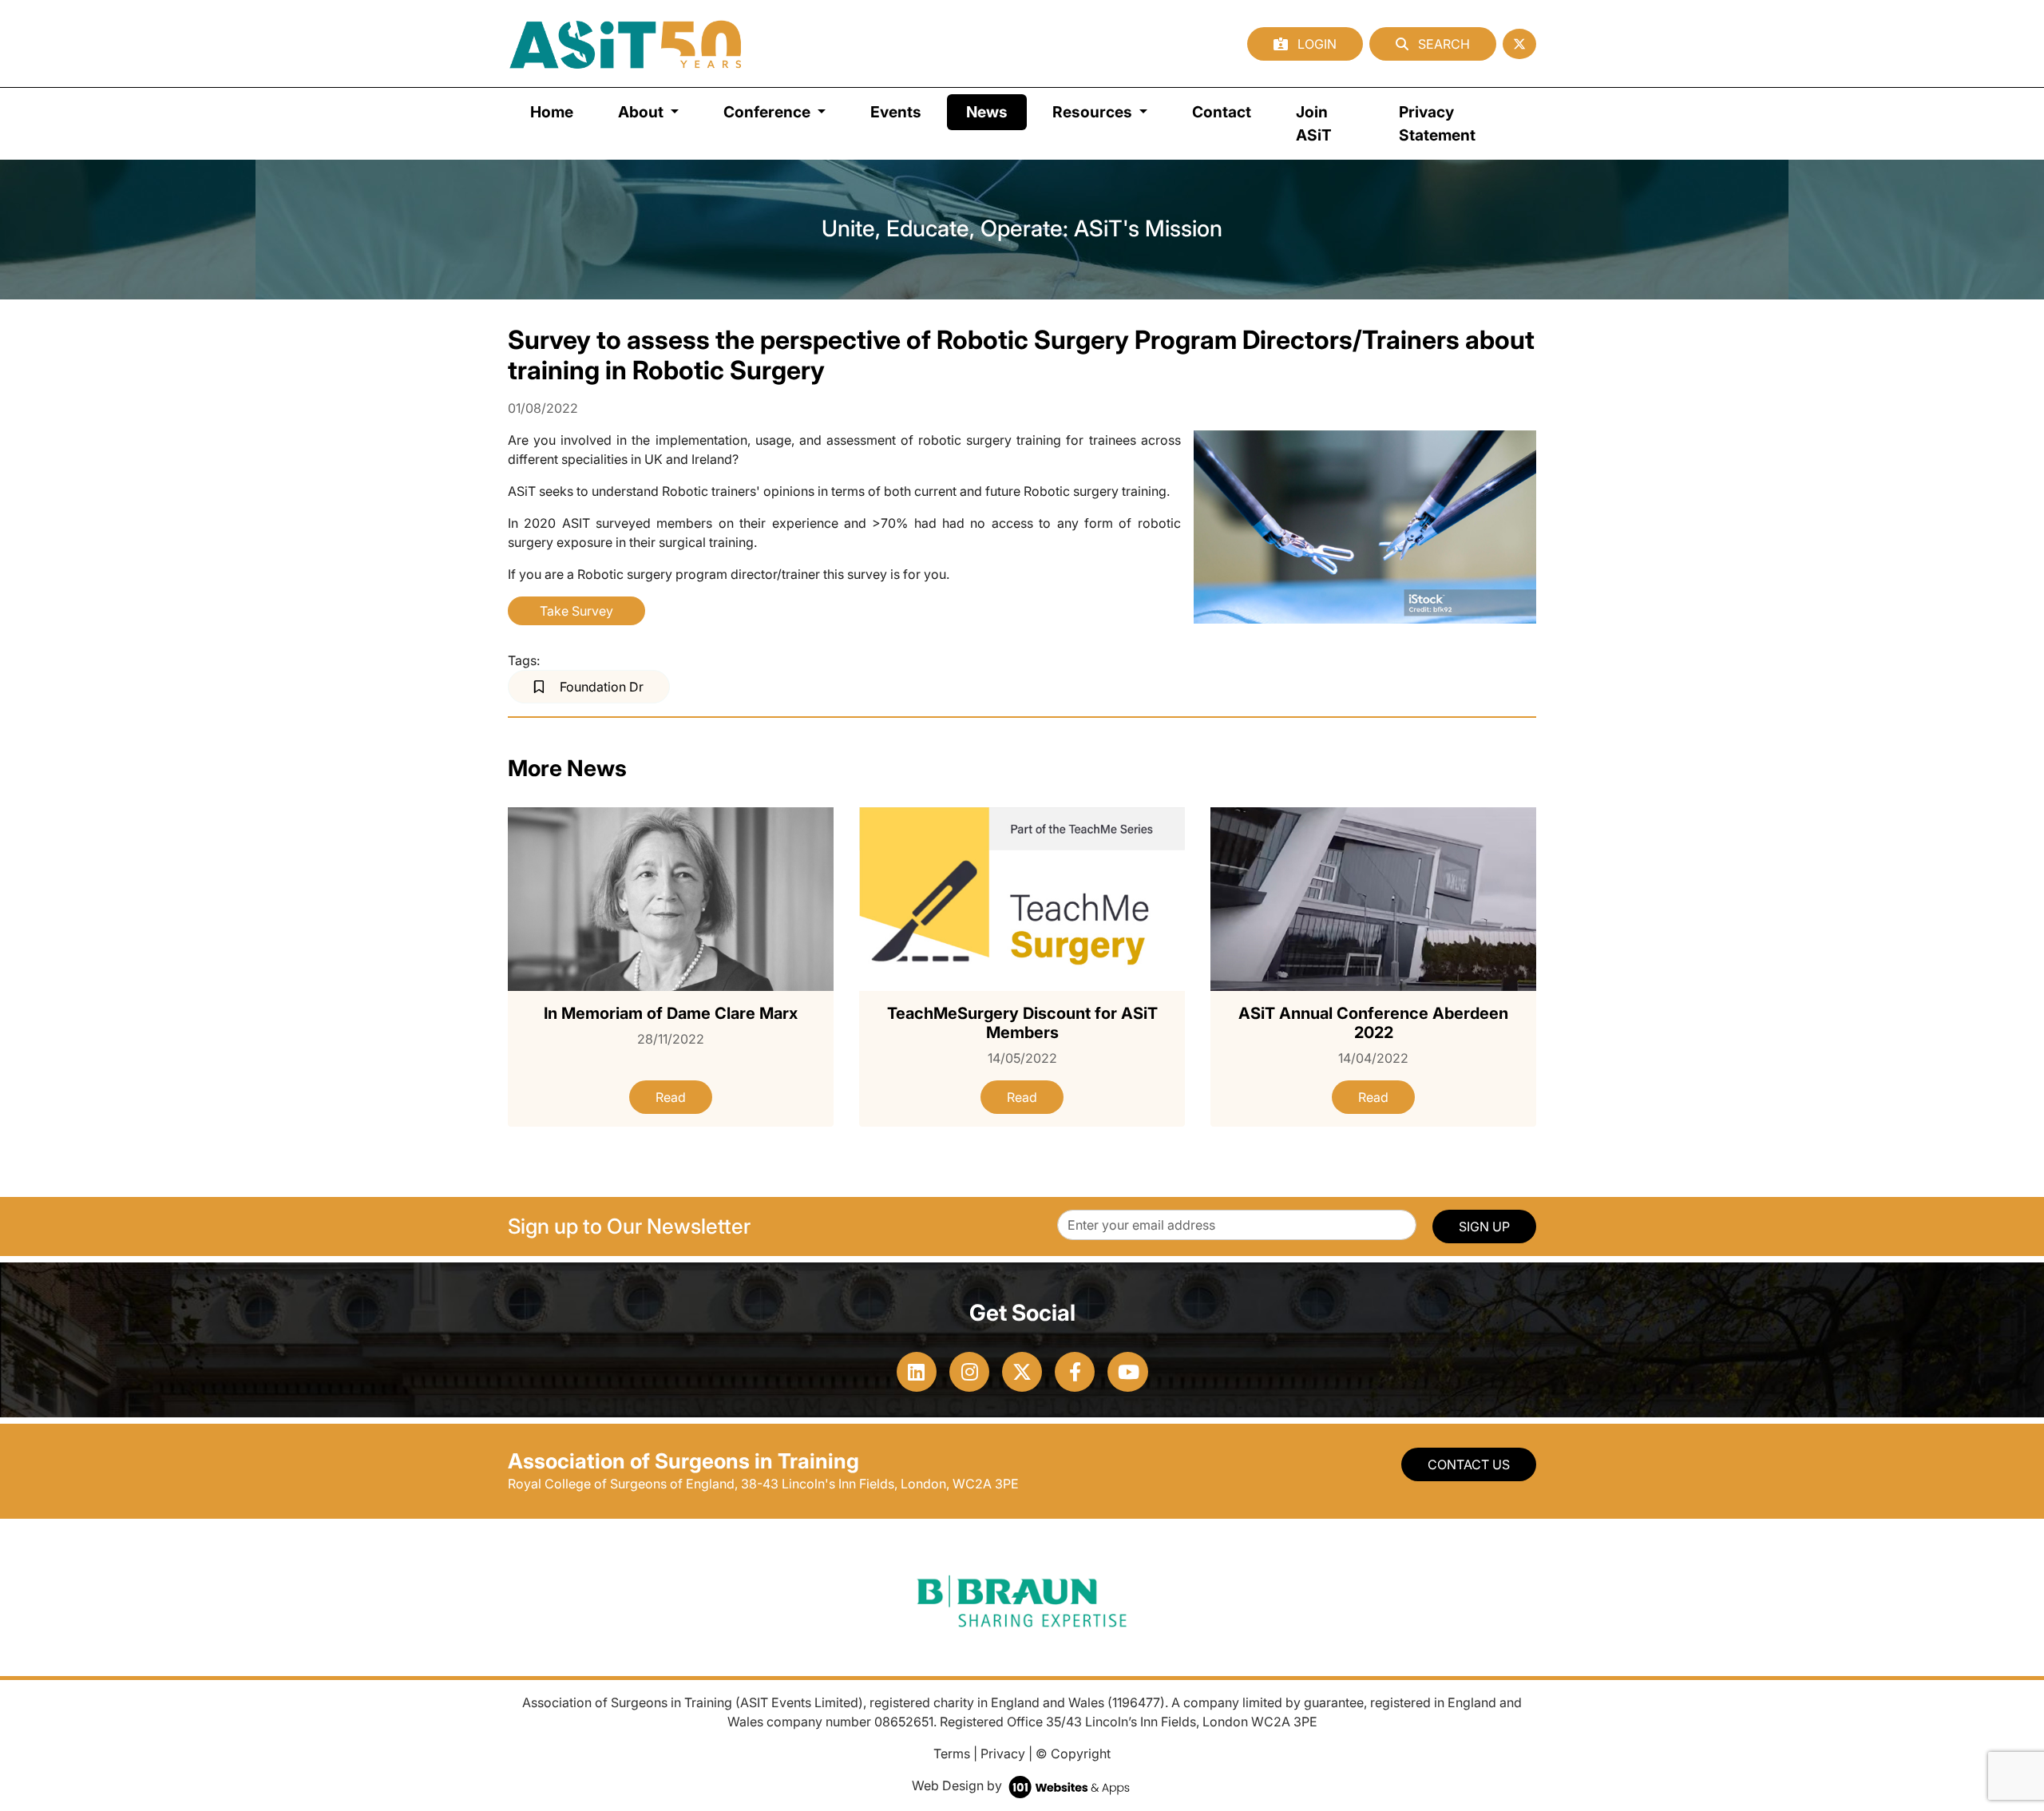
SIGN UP (1484, 1226)
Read (671, 1097)
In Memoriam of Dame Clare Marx (671, 1013)
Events (896, 112)
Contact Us (1469, 1464)
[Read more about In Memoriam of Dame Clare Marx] (671, 898)
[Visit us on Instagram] (969, 1372)
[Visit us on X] (1022, 1372)
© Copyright (1073, 1754)
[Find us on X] (1519, 44)
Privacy (1003, 1754)
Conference (768, 112)
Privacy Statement (1437, 123)
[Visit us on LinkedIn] (917, 1372)
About (642, 112)
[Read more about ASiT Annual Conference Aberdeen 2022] (1373, 898)
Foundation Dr (600, 687)
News (996, 111)
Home (552, 112)
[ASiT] (626, 44)
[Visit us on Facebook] (1075, 1372)
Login (1315, 44)
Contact (1222, 112)
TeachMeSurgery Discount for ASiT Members (1022, 1023)
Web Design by (959, 1785)
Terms (952, 1754)
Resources (1094, 112)
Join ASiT (1314, 123)
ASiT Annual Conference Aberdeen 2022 (1373, 1023)
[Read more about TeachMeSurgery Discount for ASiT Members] (1022, 898)
